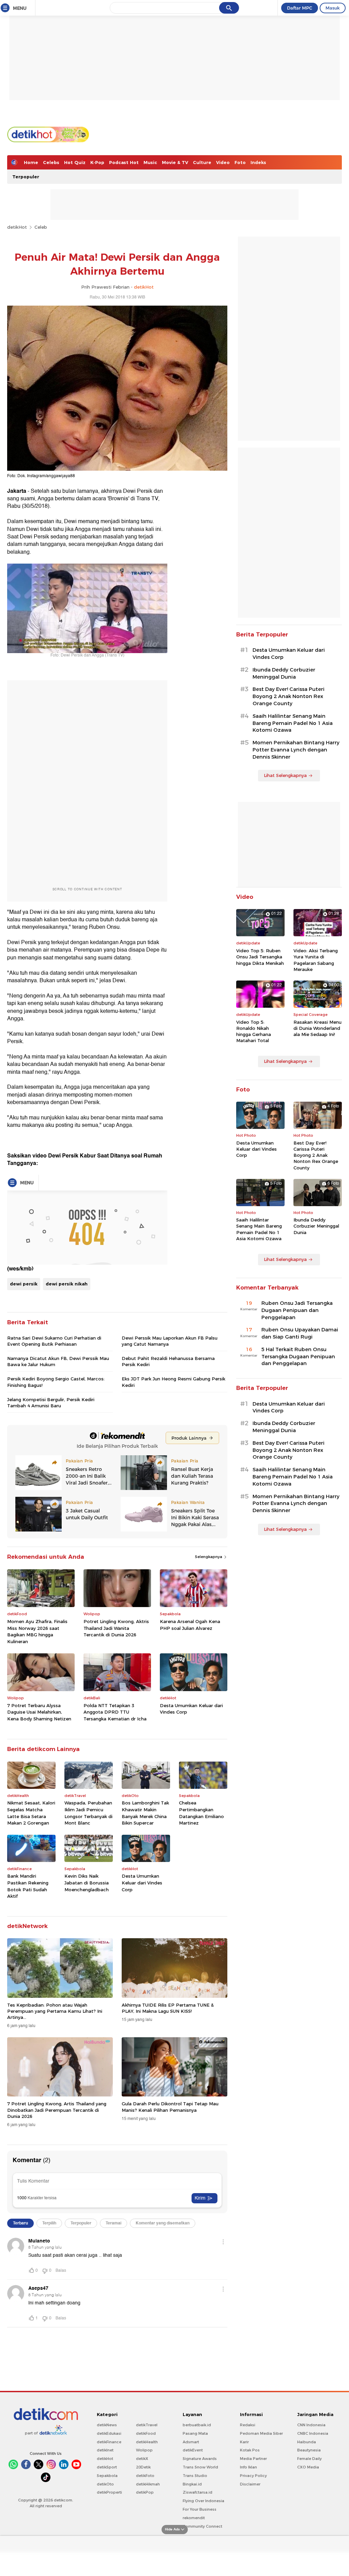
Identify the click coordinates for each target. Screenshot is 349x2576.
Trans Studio (195, 2476)
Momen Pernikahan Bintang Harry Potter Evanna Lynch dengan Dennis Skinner (296, 750)
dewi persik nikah (67, 1284)
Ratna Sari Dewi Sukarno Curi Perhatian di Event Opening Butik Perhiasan (54, 1341)
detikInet (105, 2450)
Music (150, 162)
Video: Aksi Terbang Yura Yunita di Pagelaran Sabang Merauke (316, 960)
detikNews (107, 2425)
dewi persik (24, 1284)
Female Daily (309, 2459)
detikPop (145, 2492)
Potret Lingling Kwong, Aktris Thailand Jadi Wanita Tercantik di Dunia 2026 (116, 1628)
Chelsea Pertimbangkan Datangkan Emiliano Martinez (201, 1813)
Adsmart (191, 2442)
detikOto (105, 2484)
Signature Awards (200, 2459)
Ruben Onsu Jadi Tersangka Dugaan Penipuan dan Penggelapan (297, 1310)
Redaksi (248, 2425)
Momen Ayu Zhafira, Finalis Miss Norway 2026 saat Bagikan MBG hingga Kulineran (37, 1631)
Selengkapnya (209, 1557)
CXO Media (308, 2467)
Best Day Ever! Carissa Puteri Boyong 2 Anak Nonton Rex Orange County (289, 696)
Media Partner (253, 2459)
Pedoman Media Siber (261, 2433)
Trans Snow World (200, 2467)
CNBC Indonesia (313, 2433)
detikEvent (193, 2450)
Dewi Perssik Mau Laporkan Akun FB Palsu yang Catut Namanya (170, 1341)
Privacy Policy (253, 2476)
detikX (142, 2459)
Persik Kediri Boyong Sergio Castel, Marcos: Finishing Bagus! (56, 1382)
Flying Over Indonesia (203, 2501)
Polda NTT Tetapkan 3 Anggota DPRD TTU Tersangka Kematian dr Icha (115, 1712)
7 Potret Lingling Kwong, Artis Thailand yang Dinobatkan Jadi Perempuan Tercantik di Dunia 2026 (57, 2110)
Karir (244, 2442)
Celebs (51, 162)
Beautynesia (309, 2450)
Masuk (333, 8)
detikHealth (147, 2442)
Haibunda (307, 2442)
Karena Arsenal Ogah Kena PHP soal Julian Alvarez (190, 1625)
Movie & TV (175, 162)
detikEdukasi (109, 2433)
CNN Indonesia (311, 2425)
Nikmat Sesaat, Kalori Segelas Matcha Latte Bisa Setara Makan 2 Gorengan (31, 1813)
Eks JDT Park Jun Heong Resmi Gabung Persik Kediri (173, 1382)
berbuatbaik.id (197, 2425)
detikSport (107, 2467)
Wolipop (144, 2450)
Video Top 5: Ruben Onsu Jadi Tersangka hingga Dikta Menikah (260, 957)
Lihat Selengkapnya (285, 775)
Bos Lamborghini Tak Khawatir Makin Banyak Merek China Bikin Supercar (145, 1813)
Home (31, 162)
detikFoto (145, 2476)
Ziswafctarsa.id (198, 2492)
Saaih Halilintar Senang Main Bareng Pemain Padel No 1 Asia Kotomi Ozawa (293, 723)
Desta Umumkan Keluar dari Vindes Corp (191, 1709)
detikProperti (109, 2492)
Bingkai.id (192, 2484)
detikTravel (147, 2425)
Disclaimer (250, 2484)
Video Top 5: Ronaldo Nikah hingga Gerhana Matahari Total (254, 1031)
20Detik (143, 2467)
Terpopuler (26, 177)
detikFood (146, 2433)
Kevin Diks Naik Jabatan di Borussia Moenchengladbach (87, 1883)
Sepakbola (107, 2476)
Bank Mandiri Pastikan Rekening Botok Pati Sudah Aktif (28, 1886)
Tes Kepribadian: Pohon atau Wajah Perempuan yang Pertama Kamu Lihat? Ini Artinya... (55, 2011)
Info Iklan (248, 2467)
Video (223, 162)
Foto (240, 162)
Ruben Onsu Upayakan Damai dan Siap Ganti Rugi (300, 1333)
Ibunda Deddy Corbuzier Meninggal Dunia (284, 673)
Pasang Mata (195, 2433)
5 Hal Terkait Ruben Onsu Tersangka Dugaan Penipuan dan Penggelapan (298, 1357)
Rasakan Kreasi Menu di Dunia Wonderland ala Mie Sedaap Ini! (317, 1028)
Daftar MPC (300, 8)
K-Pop (97, 162)
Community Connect (202, 2526)
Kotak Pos (250, 2450)
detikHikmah (148, 2484)
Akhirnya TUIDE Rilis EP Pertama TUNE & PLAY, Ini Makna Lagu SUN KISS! (168, 2008)
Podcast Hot (124, 162)
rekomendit (194, 2518)
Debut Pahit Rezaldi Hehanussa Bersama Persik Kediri (168, 1361)
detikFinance (109, 2442)
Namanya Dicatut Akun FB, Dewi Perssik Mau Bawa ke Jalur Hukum (58, 1361)
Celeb (41, 227)
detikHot (17, 227)
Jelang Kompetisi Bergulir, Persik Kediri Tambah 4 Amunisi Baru (51, 1403)
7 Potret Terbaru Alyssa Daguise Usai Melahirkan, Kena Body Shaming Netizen (39, 1712)
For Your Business (200, 2509)
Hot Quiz (75, 162)
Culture (202, 162)
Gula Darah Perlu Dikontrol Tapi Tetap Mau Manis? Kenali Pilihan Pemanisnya (170, 2107)
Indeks (258, 162)
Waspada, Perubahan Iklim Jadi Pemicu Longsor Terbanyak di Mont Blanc (88, 1813)
